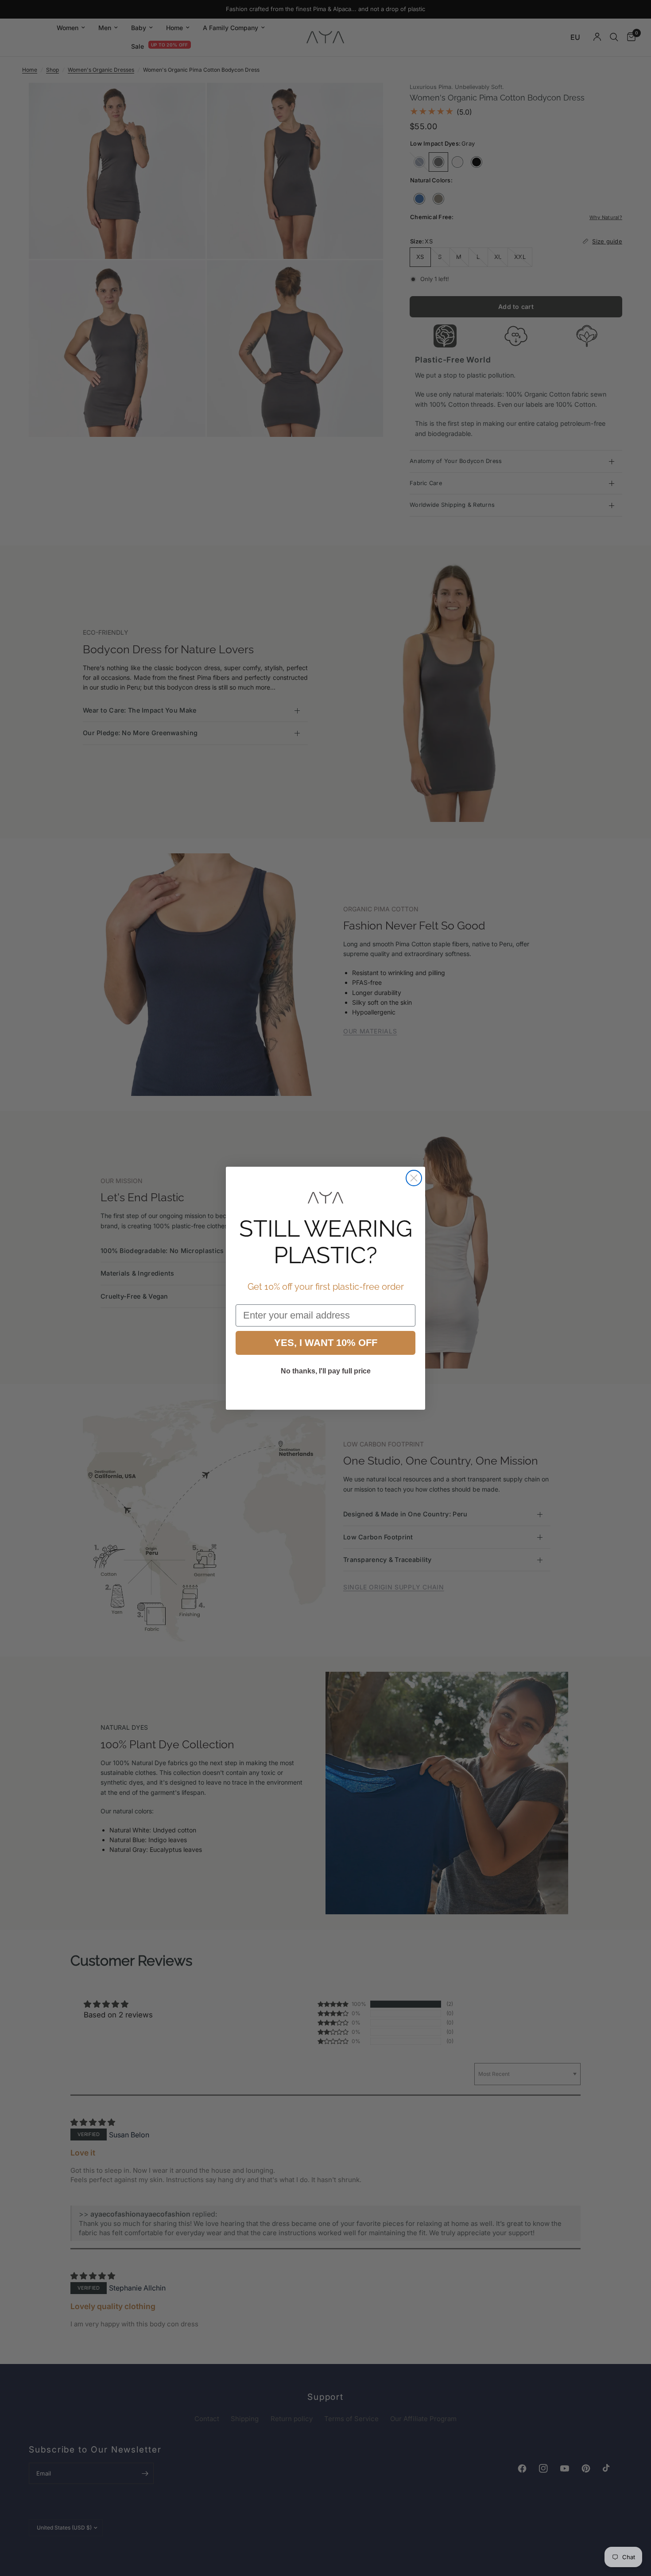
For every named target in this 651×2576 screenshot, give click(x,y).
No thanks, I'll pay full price (326, 1371)
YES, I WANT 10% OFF (326, 1343)
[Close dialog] (414, 1178)
